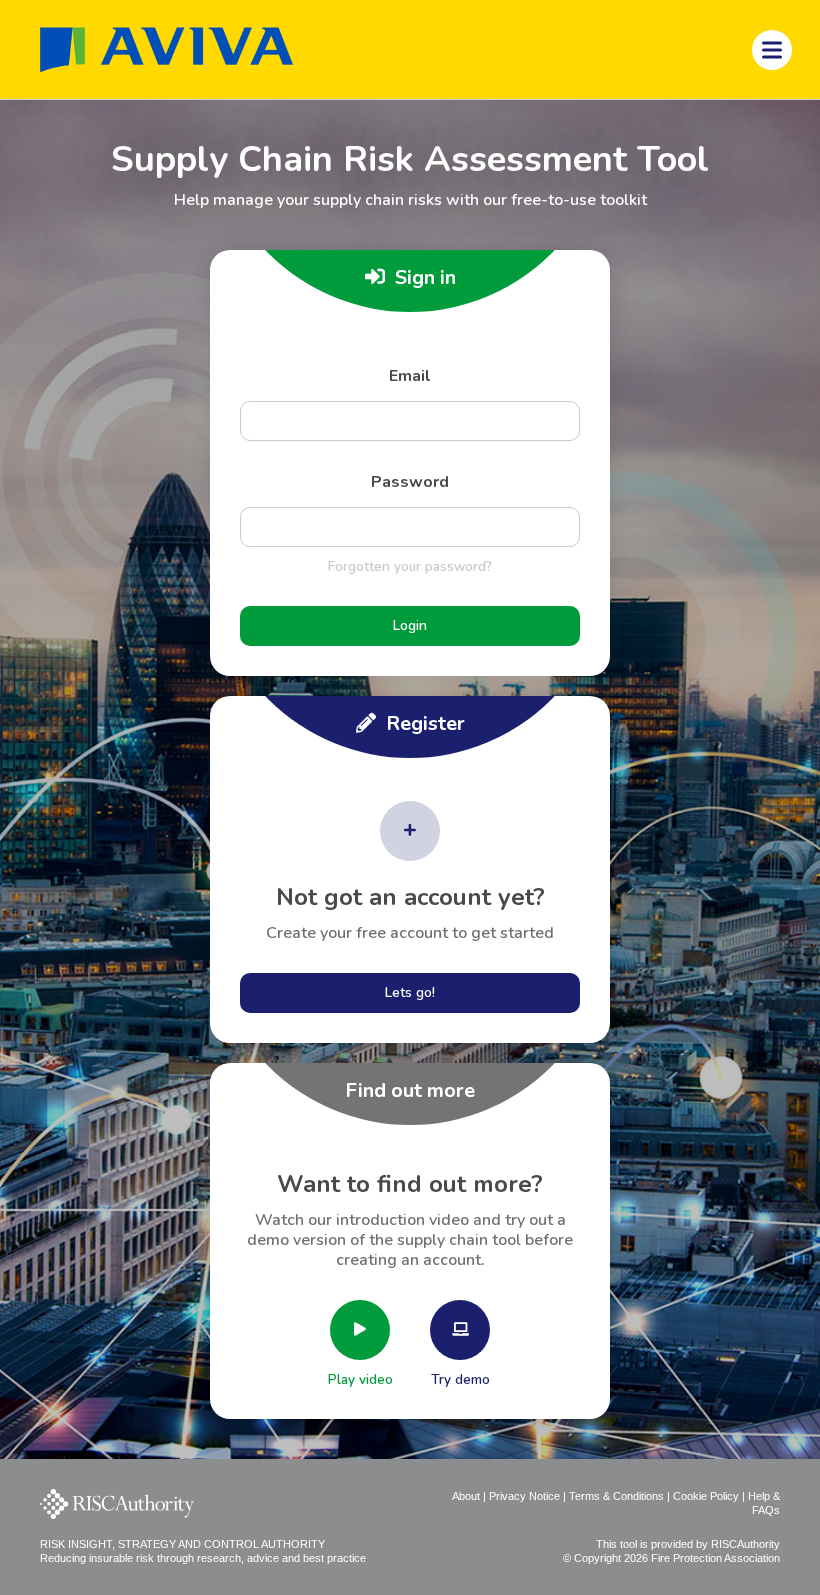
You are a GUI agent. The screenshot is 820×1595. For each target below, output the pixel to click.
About (466, 1496)
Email (410, 376)
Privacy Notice (524, 1496)
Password (410, 482)
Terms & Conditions (616, 1496)
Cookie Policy (706, 1496)
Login (410, 625)
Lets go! (410, 992)
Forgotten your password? (410, 566)
